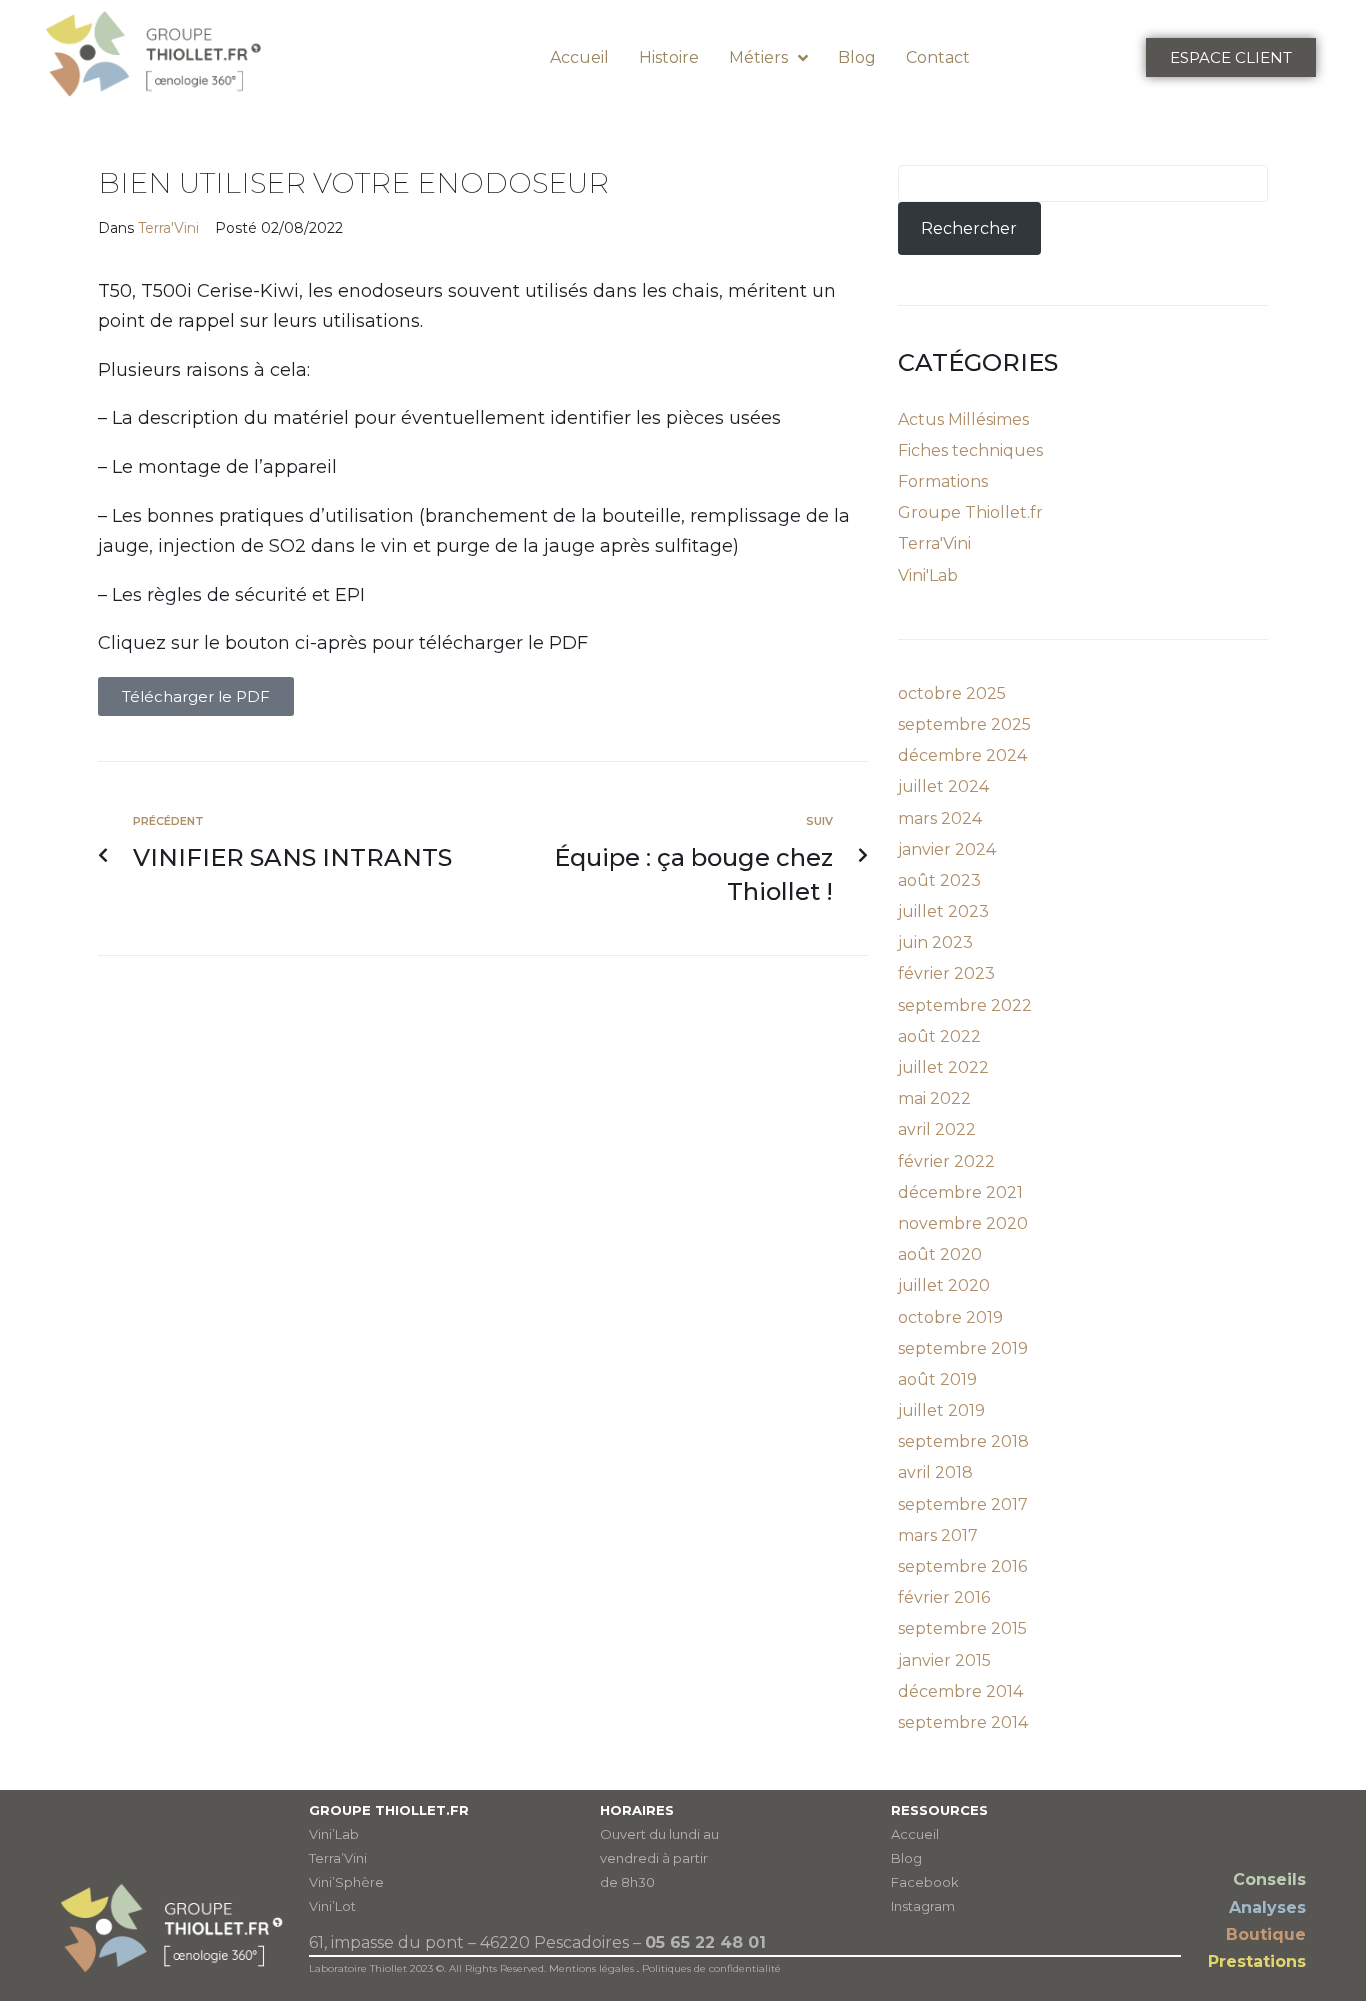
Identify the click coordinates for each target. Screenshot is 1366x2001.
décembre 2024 (962, 755)
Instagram (923, 1906)
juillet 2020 (944, 1285)
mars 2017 (938, 1535)
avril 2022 (937, 1129)
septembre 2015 (962, 1628)
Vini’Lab (334, 1834)
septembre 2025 (964, 724)
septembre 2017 (963, 1504)
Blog (906, 1858)
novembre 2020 (963, 1223)
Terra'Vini (168, 228)
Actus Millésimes (963, 419)
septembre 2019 (963, 1348)
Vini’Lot (332, 1906)
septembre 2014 (963, 1722)
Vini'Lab (928, 575)
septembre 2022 (965, 1005)
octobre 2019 (950, 1317)
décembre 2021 (960, 1192)
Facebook (925, 1882)
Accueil (915, 1834)
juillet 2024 (943, 786)
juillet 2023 (943, 911)
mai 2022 (934, 1098)
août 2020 (940, 1254)
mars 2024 (940, 818)
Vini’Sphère (346, 1882)
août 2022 (939, 1036)
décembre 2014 (960, 1691)
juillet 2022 (943, 1067)
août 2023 (939, 880)
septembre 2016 (962, 1566)
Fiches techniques (970, 450)
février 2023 (946, 973)
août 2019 (937, 1379)
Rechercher (969, 228)
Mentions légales (591, 1968)
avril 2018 (935, 1472)
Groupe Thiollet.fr (970, 512)
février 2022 (946, 1161)
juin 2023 (935, 942)
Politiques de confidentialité (711, 1968)
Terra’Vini (338, 1858)
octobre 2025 (952, 693)
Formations (943, 481)
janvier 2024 (947, 849)
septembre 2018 (963, 1441)
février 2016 (944, 1597)
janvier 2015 (944, 1660)
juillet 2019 (941, 1410)
